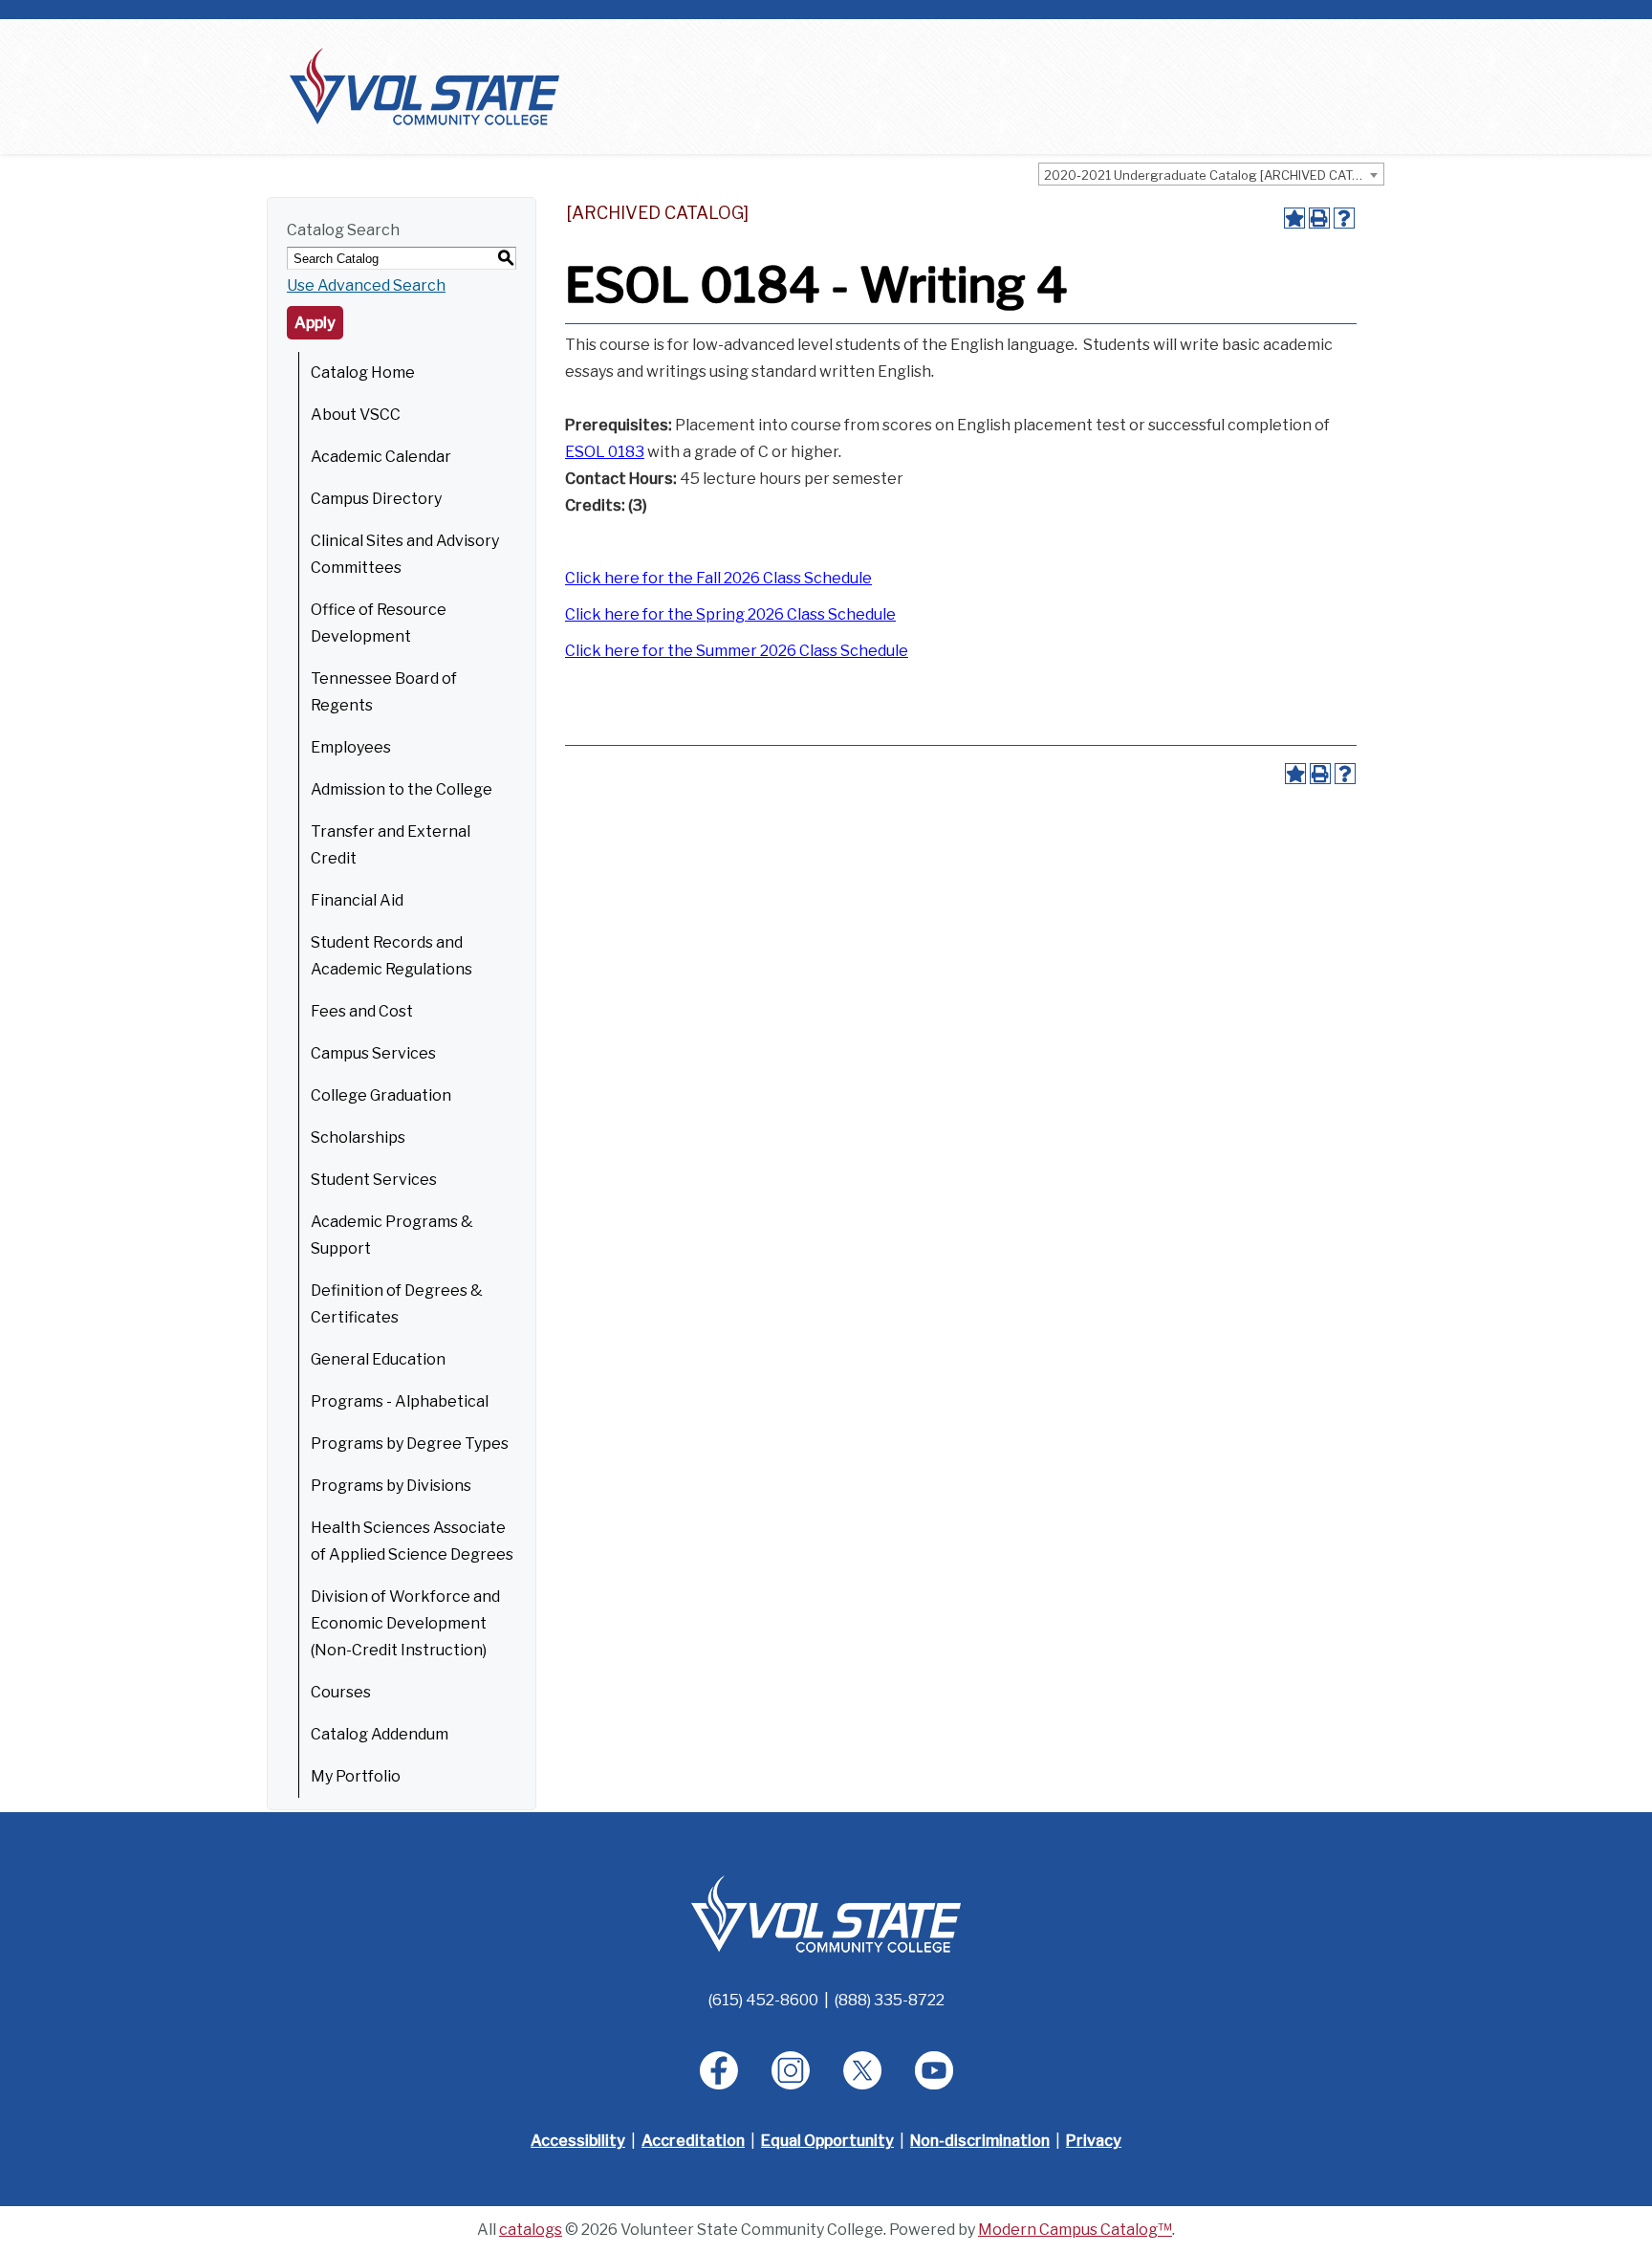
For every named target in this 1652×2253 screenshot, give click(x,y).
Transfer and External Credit (391, 845)
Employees (351, 747)
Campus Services (373, 1053)
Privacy (1094, 2141)
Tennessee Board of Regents (384, 692)
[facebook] (719, 2070)
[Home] (424, 86)
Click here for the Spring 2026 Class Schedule (730, 614)
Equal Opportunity (827, 2141)
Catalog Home (363, 372)
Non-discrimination (980, 2141)
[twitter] (862, 2070)
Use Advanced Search (366, 285)
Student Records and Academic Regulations (391, 956)
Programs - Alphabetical (400, 1401)
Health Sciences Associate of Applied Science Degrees (412, 1541)
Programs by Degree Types (410, 1444)
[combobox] (1211, 174)
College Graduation (381, 1095)
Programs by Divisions (391, 1486)
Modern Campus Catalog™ (1075, 2230)
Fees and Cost (362, 1011)
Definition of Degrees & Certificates (397, 1304)
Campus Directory (376, 499)
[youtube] (934, 2070)
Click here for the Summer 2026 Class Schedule (737, 651)
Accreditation (693, 2141)
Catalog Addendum (380, 1734)
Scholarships (358, 1137)
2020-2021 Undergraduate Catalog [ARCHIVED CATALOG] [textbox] (1214, 175)
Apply (315, 323)
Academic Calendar (381, 457)
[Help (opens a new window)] (1344, 218)
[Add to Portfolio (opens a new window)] (1294, 218)
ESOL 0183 (605, 452)
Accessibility (578, 2141)
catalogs (531, 2230)
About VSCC (356, 415)
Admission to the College (402, 789)
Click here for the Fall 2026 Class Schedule (718, 578)
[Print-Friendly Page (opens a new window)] (1319, 218)
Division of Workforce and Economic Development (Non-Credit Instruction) (405, 1623)
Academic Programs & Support (392, 1235)
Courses (341, 1692)
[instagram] (791, 2070)
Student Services (374, 1180)
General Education (378, 1359)
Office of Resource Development (379, 623)
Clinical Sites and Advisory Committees (405, 554)
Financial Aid (357, 900)
